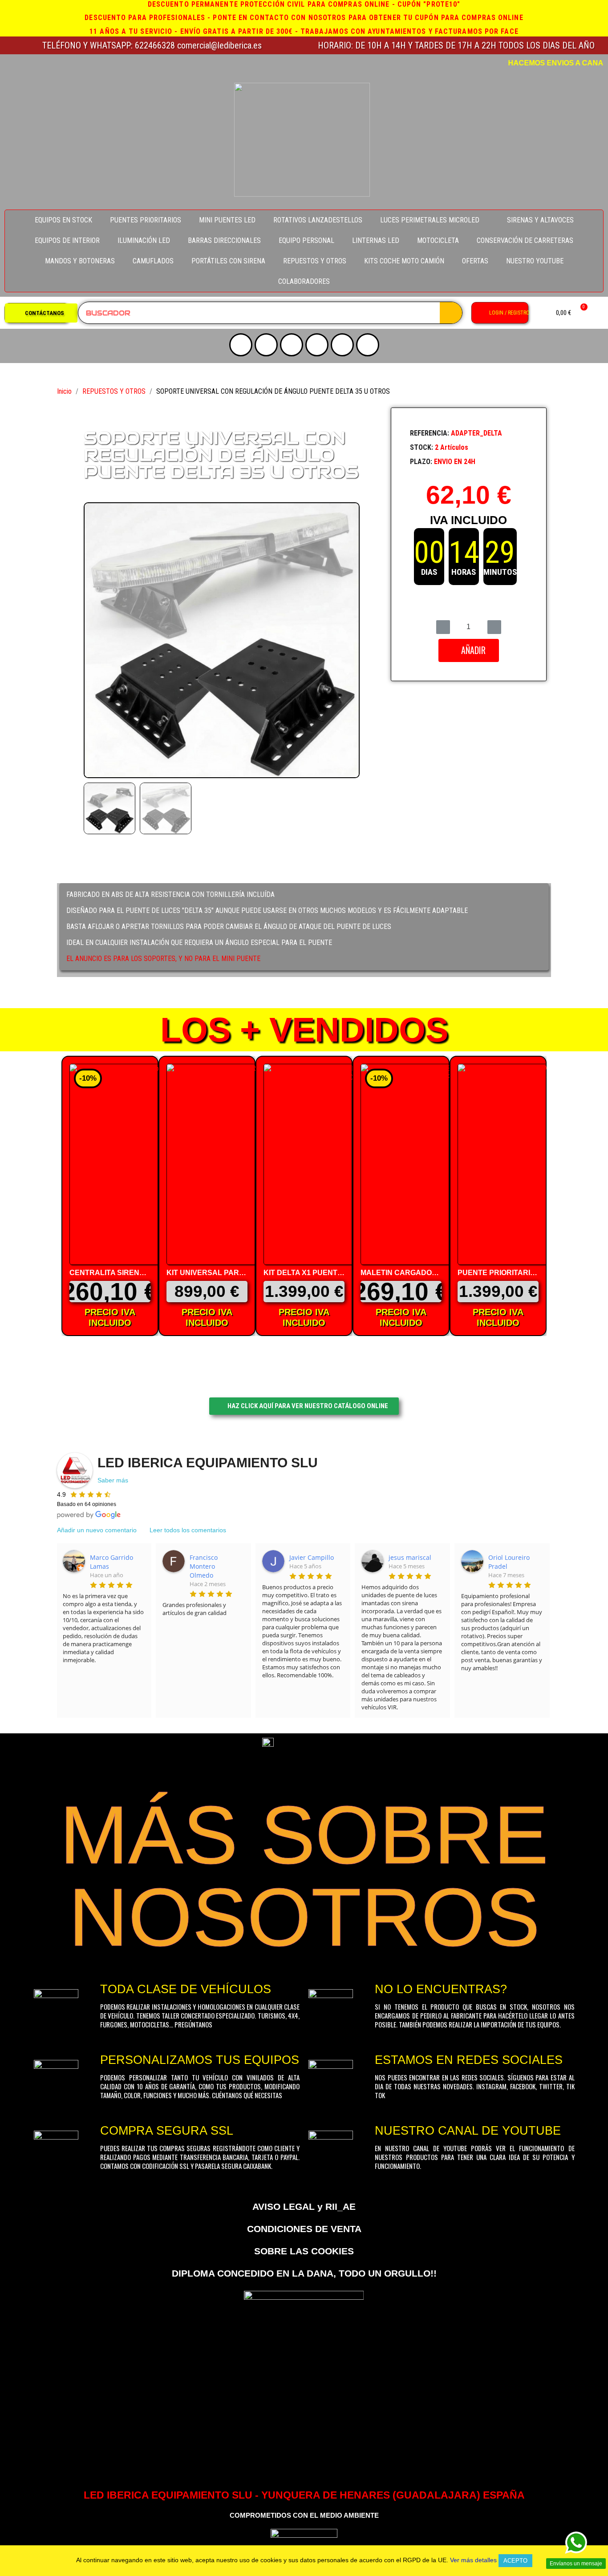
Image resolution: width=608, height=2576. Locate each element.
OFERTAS (475, 261)
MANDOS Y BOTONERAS (80, 261)
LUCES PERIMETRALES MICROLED (430, 220)
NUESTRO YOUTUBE (535, 261)
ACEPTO (515, 2561)
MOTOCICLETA (438, 240)
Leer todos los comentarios (188, 1530)
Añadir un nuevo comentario (97, 1530)
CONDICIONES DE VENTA (304, 2229)
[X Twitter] (292, 345)
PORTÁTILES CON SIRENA (228, 261)
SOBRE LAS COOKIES (304, 2251)
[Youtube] (241, 345)
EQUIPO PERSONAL (306, 240)
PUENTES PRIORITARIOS (146, 220)
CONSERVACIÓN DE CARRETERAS (525, 240)
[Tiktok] (342, 345)
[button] (41, 313)
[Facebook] (317, 345)
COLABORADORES (304, 281)
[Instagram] (266, 345)
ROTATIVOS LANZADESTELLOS (318, 220)
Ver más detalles (473, 2560)
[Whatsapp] (368, 345)
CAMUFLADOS (153, 261)
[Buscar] (451, 313)
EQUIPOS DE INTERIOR (67, 240)
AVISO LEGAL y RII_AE (304, 2207)
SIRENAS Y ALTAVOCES (540, 220)
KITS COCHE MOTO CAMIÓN (404, 261)
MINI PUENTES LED (227, 220)
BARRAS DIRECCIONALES (224, 240)
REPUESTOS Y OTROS (315, 261)
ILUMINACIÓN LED (144, 240)
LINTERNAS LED (376, 240)
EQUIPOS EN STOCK (63, 220)
